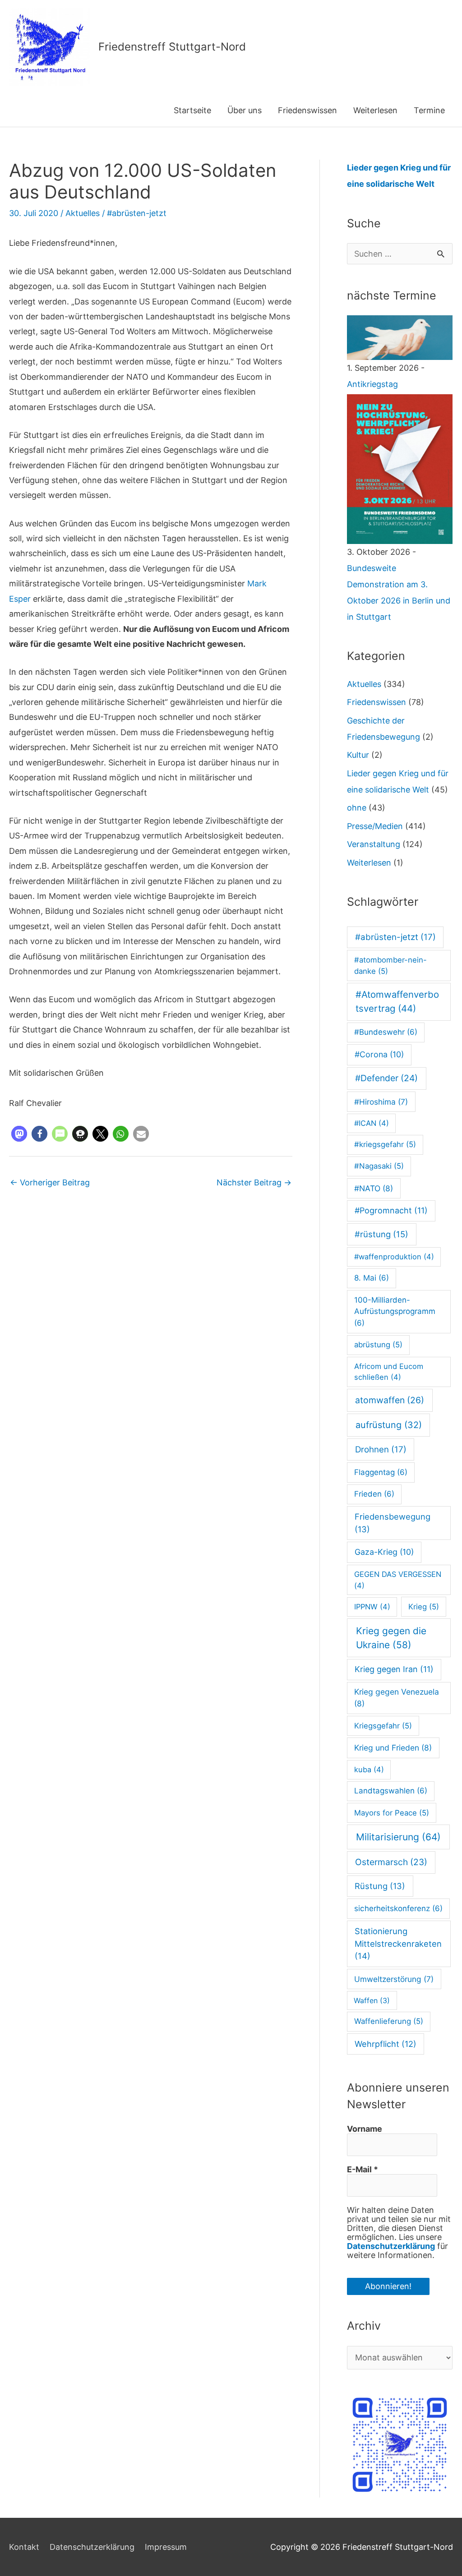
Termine (429, 110)
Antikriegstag (372, 384)
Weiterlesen (375, 110)
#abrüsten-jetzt (137, 213)
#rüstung (381, 1234)
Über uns (245, 110)
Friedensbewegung (393, 1523)
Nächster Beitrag (254, 1182)
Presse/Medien (375, 826)
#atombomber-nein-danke (390, 965)
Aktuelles (83, 213)
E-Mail (363, 2170)
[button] (19, 1134)
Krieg (424, 1607)
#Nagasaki (379, 1166)
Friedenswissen (307, 110)
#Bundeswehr (386, 1032)
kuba (369, 1770)
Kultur (358, 755)
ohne (357, 808)
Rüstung (380, 1886)
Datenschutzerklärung (391, 2246)
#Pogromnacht (391, 1210)
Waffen (372, 2000)
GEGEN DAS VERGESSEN (398, 1580)
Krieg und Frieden (393, 1748)
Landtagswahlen (391, 1791)
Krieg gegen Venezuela (397, 1698)
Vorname (365, 2129)
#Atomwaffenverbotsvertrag (397, 1001)
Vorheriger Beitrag (50, 1182)
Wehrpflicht (386, 2044)
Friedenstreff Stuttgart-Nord (172, 47)
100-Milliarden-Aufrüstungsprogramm (395, 1311)
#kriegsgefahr (385, 1144)
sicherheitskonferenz (398, 1908)
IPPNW (372, 1607)
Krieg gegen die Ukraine (391, 1638)
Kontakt (24, 2547)
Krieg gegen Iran (394, 1669)
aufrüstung (389, 1425)
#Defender (386, 1078)
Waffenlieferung (389, 2021)
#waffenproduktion (394, 1257)
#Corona (379, 1054)
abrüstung (378, 1345)
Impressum (166, 2547)
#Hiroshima (381, 1102)
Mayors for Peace (392, 1813)
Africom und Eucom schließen (389, 1372)
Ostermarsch (391, 1862)
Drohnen (381, 1449)
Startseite (192, 110)
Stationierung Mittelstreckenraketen (398, 1943)
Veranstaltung (374, 844)
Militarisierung (398, 1837)
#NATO (374, 1188)
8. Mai (372, 1278)
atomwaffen (390, 1400)
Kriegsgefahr (383, 1726)
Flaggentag (381, 1472)
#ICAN (372, 1123)
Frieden (374, 1494)
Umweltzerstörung (394, 1979)
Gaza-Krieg (384, 1552)
